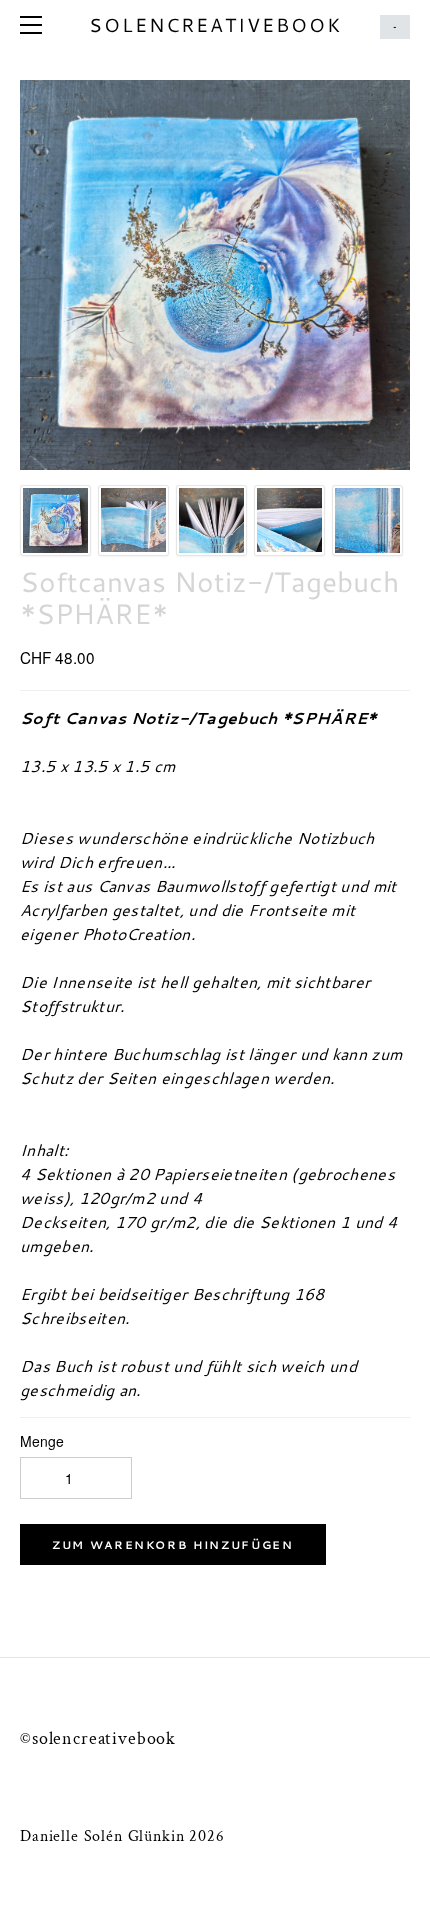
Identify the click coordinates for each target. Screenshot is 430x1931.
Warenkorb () (395, 27)
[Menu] (35, 25)
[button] (173, 1544)
